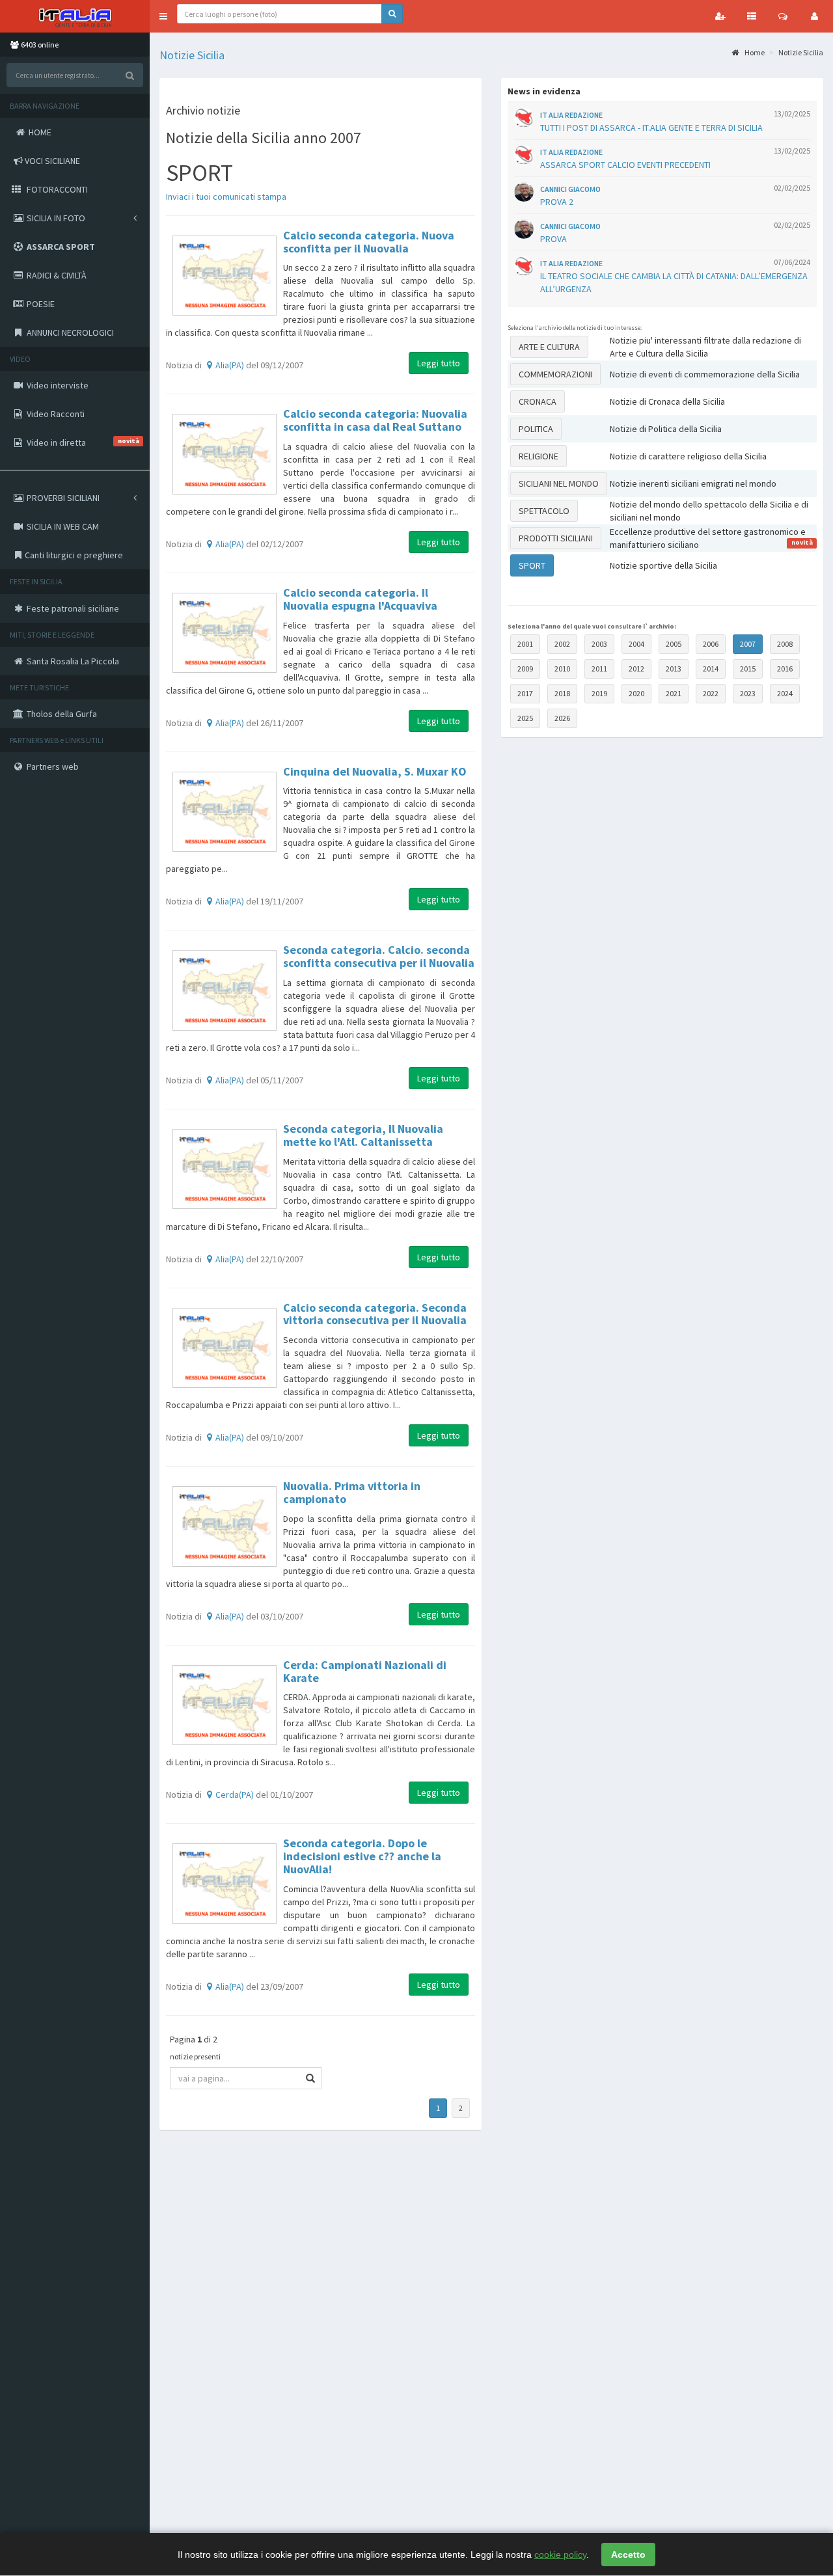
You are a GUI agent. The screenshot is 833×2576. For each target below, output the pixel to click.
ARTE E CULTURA (549, 347)
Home (754, 52)
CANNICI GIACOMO (570, 189)
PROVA (553, 239)
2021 (674, 693)
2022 (711, 693)
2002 (562, 644)
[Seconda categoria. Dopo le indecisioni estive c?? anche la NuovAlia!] (225, 1884)
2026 (562, 718)
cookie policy (560, 2555)
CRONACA (538, 401)
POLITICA (536, 429)
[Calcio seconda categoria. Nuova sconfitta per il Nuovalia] (225, 276)
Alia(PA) (230, 365)
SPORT (532, 565)
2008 (785, 644)
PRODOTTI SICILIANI (556, 538)
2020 (636, 693)
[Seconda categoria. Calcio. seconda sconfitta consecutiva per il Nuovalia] (225, 990)
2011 (599, 669)
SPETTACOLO (544, 511)
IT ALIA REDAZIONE (571, 115)
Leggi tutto (439, 363)
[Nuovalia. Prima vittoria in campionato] (225, 1526)
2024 (785, 693)
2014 (711, 669)
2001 (525, 644)
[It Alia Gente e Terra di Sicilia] (75, 16)
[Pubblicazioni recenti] (752, 16)
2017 (525, 693)
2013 (674, 669)
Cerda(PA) (235, 1795)
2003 (599, 644)
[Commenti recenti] (783, 16)
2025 (525, 718)
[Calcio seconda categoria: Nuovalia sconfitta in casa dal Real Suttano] (225, 454)
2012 (636, 669)
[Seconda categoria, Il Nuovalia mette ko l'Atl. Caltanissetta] (225, 1169)
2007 (748, 644)
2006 (711, 644)
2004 (636, 644)
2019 (599, 693)
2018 (562, 693)
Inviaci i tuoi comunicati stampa (226, 197)
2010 (562, 669)
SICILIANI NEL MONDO (559, 483)
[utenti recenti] (720, 16)
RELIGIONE (539, 456)
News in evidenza (544, 91)
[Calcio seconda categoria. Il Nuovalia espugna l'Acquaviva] (225, 633)
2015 (748, 669)
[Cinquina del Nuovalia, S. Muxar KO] (225, 812)
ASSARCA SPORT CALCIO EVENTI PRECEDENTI (625, 165)
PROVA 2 (557, 202)
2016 (785, 669)
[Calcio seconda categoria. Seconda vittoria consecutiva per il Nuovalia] (225, 1348)
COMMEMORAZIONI (555, 374)
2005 (674, 644)
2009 (525, 669)
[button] (163, 16)
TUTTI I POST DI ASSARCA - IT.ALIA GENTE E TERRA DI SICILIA (651, 128)
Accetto (628, 2555)
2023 (748, 693)
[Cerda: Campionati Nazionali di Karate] (225, 1705)
